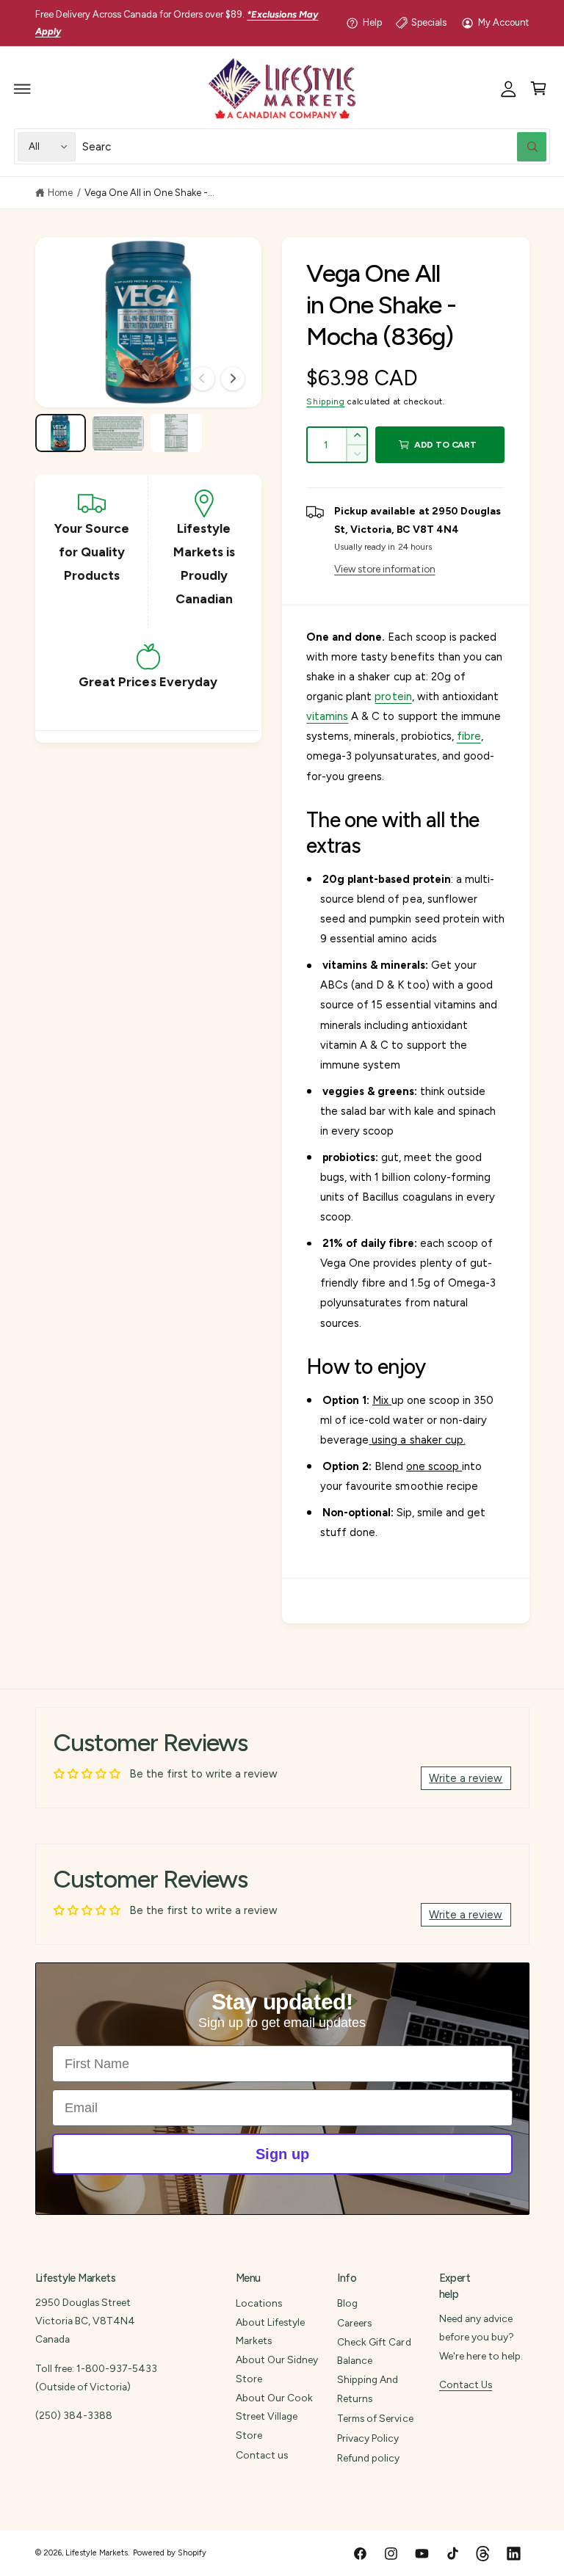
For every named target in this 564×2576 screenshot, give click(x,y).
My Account (503, 22)
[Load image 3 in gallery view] (176, 433)
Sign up (282, 2154)
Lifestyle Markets (97, 2553)
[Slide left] (203, 379)
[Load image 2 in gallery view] (118, 433)
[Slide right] (233, 379)
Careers (354, 2323)
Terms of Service (375, 2418)
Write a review (466, 1778)
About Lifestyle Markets (270, 2331)
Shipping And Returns (368, 2388)
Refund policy (368, 2458)
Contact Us (466, 2384)
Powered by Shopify (170, 2553)
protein (393, 696)
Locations (259, 2303)
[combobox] (315, 146)
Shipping (325, 401)
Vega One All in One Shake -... (149, 193)
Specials (429, 22)
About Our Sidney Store (277, 2369)
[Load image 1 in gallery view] (61, 433)
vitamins (327, 716)
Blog (347, 2303)
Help (372, 22)
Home (60, 193)
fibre (469, 736)
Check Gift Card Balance (374, 2351)
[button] (23, 89)
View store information (384, 569)
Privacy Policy (368, 2438)
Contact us (262, 2455)
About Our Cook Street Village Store (274, 2416)
